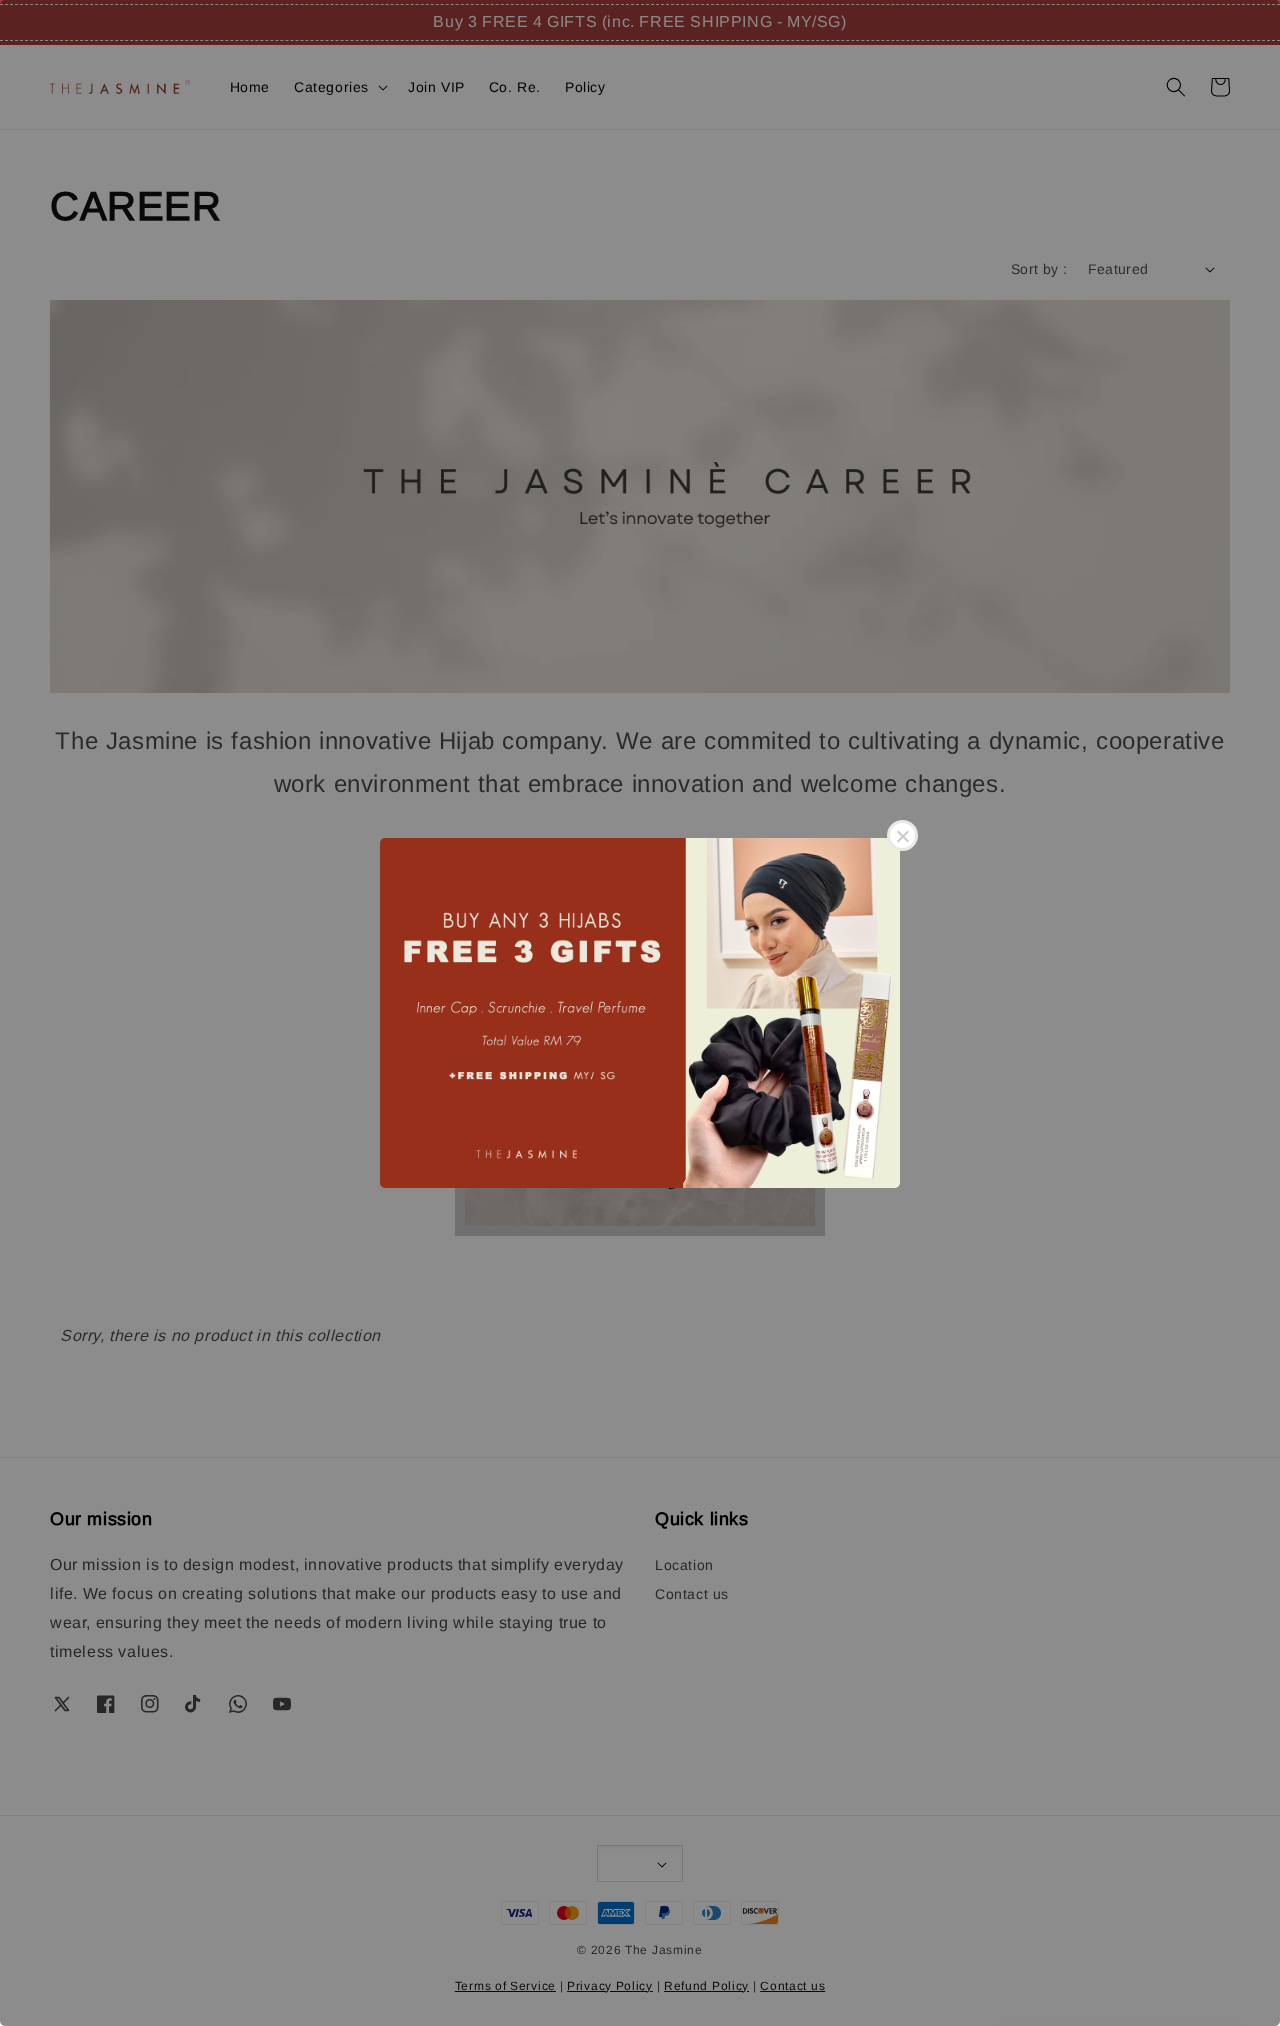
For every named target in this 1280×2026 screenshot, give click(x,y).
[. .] (640, 1013)
